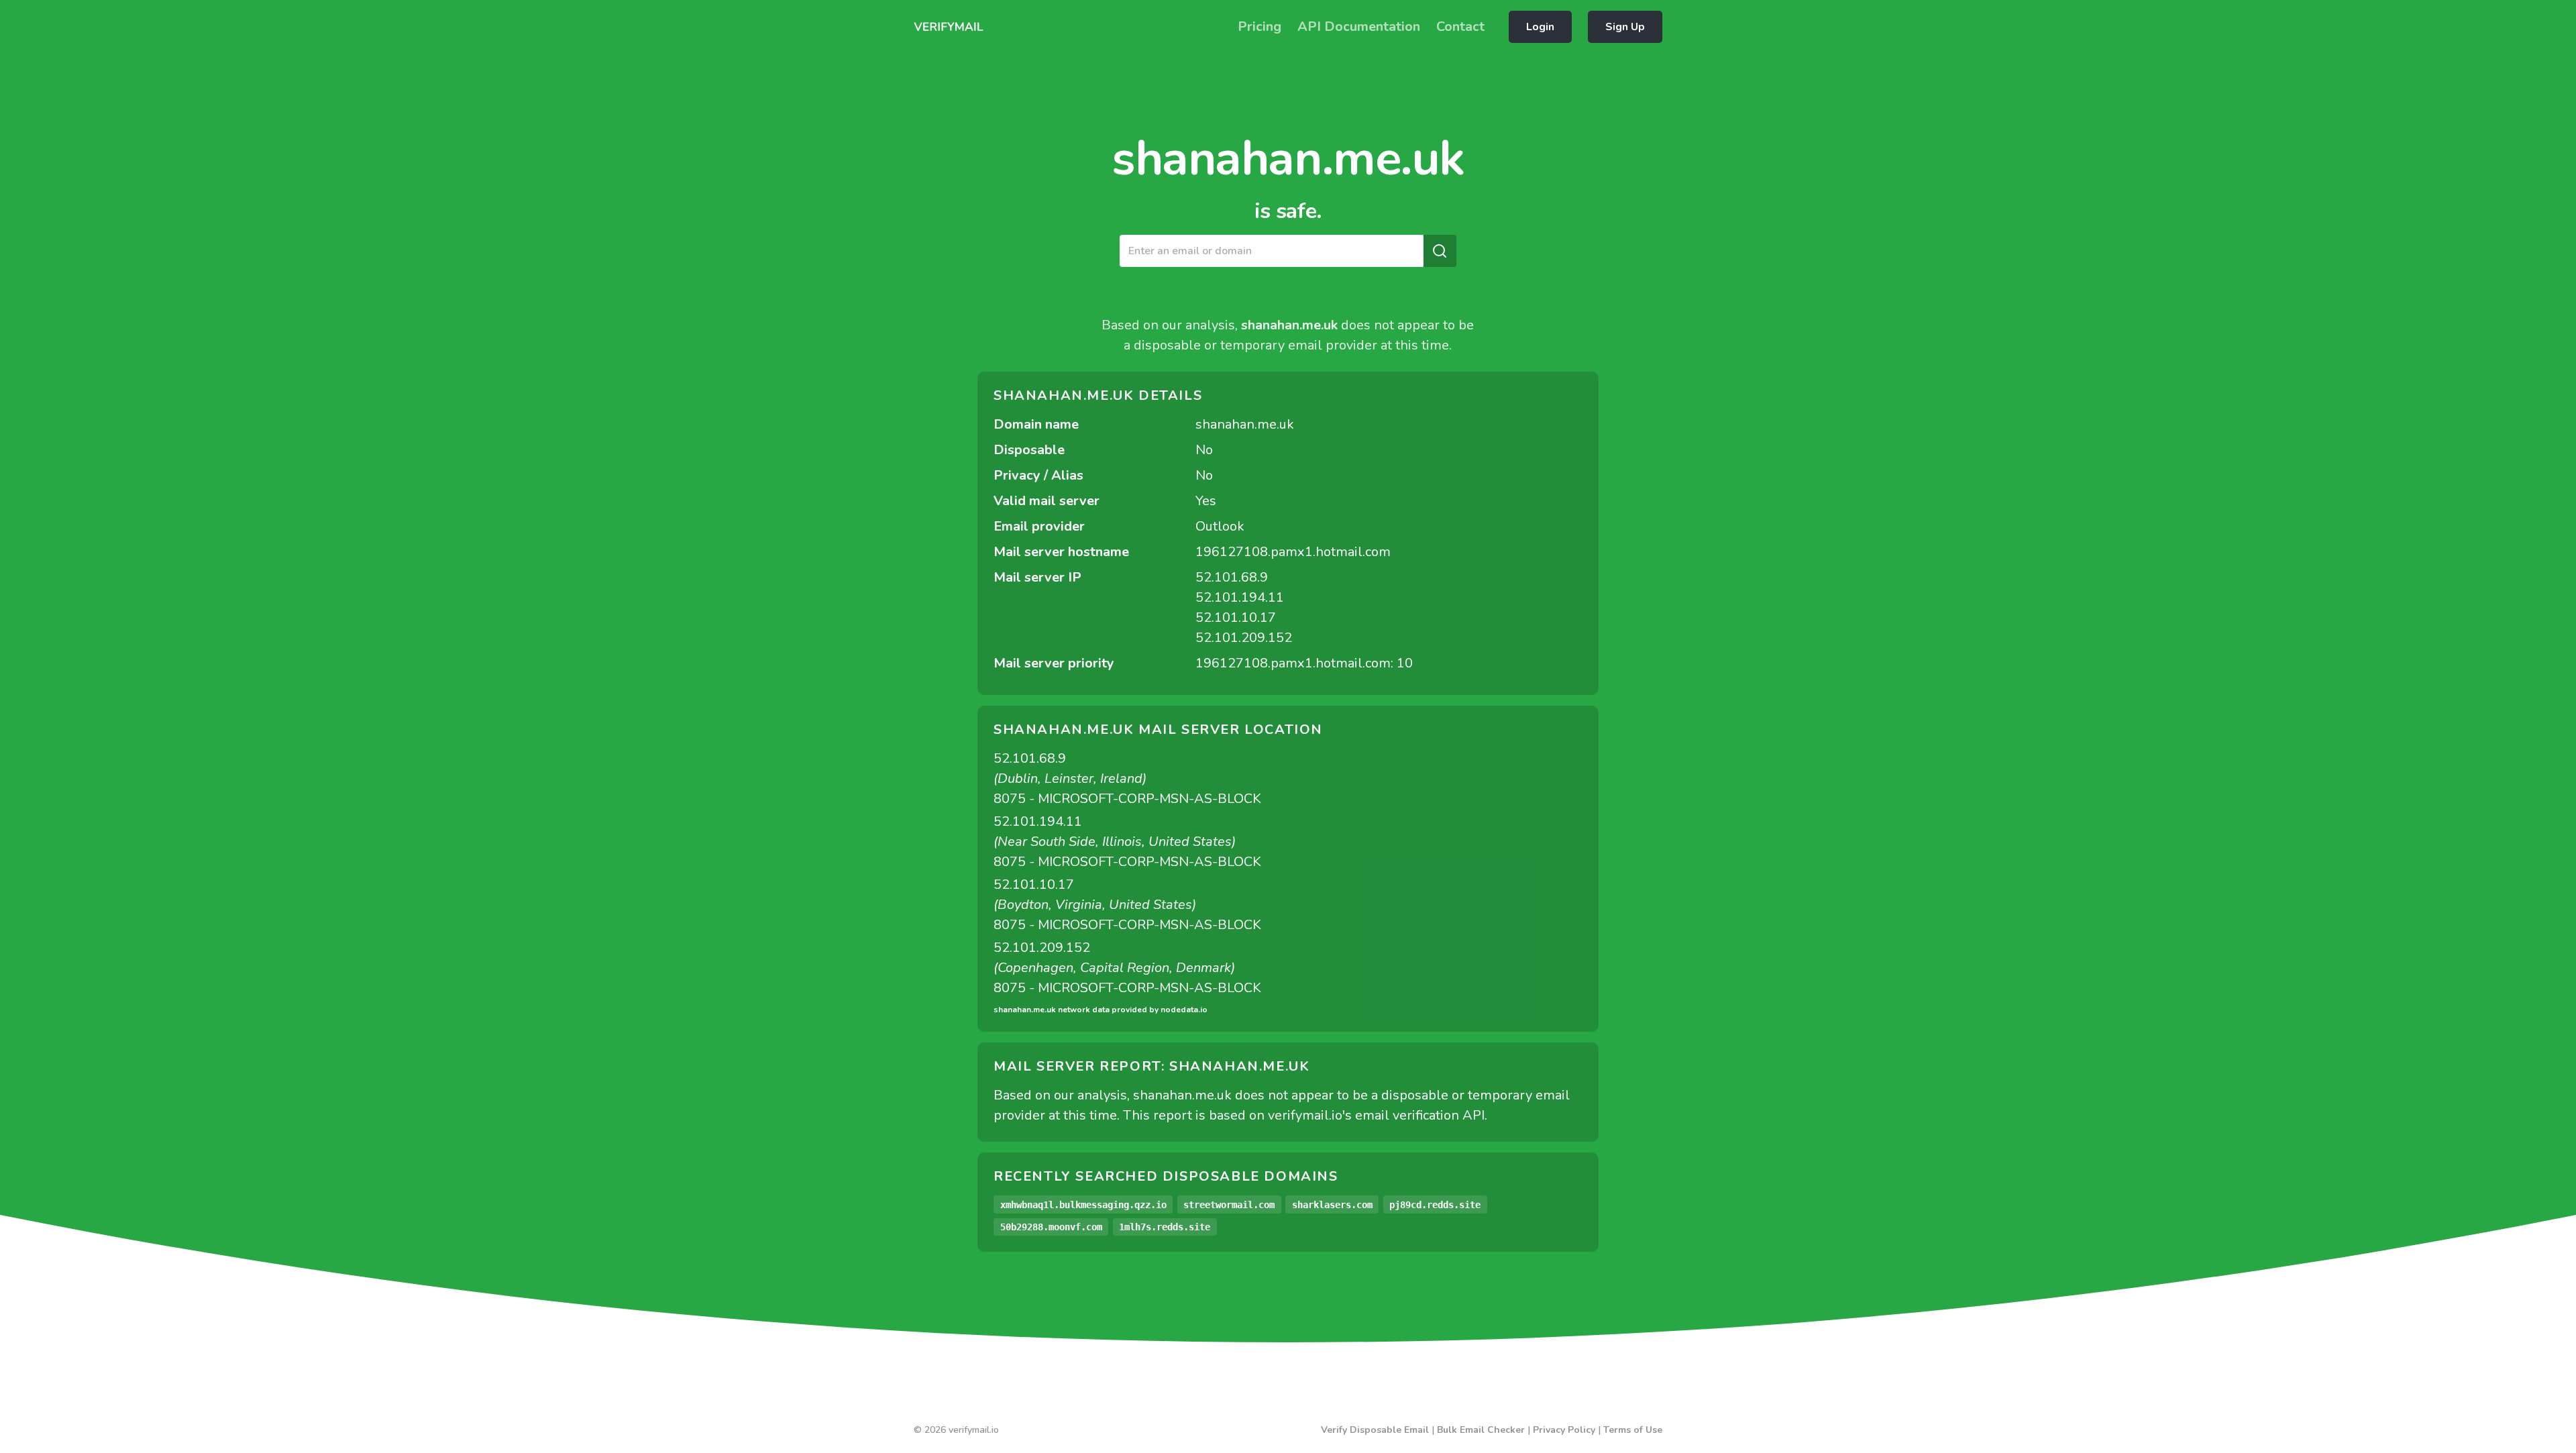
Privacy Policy (1564, 1430)
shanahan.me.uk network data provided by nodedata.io (1101, 1010)
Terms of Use (1633, 1430)
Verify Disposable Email (1375, 1430)
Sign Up (1625, 27)
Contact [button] (1460, 26)
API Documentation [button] (1359, 26)
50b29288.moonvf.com (1051, 1227)
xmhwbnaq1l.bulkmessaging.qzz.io (1083, 1205)
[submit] (1440, 251)
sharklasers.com (1332, 1205)
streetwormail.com (1229, 1205)
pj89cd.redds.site (1435, 1205)
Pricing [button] (1259, 26)
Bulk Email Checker (1481, 1430)
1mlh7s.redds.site (1165, 1227)
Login (1540, 27)
